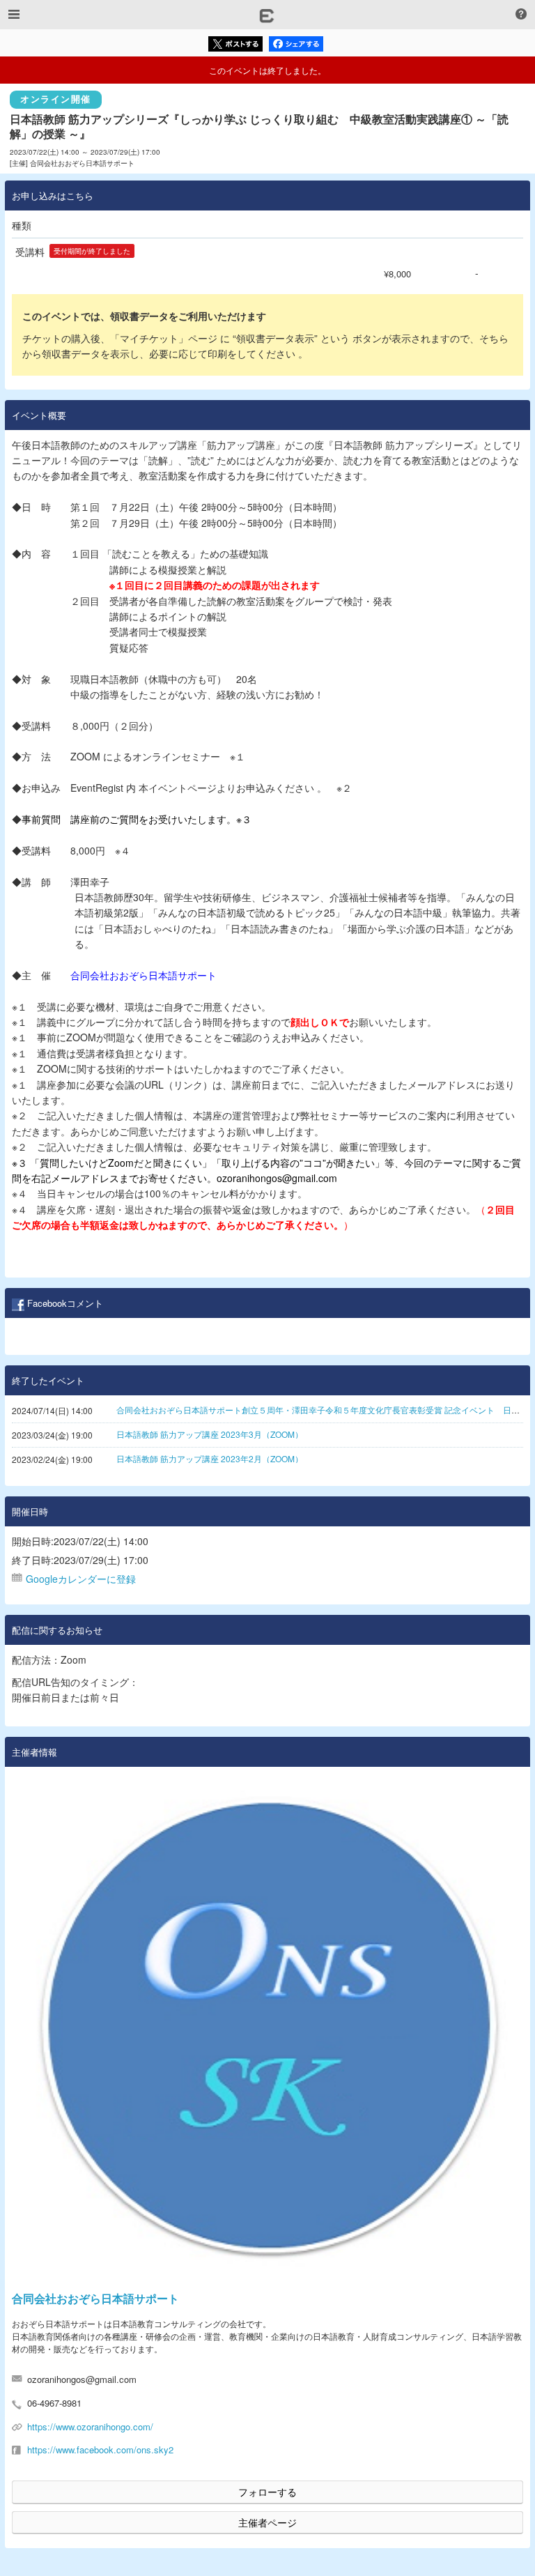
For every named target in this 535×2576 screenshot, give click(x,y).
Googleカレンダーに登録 (81, 1579)
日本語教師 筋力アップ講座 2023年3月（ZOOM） (210, 1434)
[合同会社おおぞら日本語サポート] (267, 2029)
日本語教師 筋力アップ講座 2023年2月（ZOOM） (210, 1458)
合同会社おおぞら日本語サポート (95, 2298)
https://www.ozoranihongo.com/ (90, 2426)
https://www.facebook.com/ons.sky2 (100, 2449)
